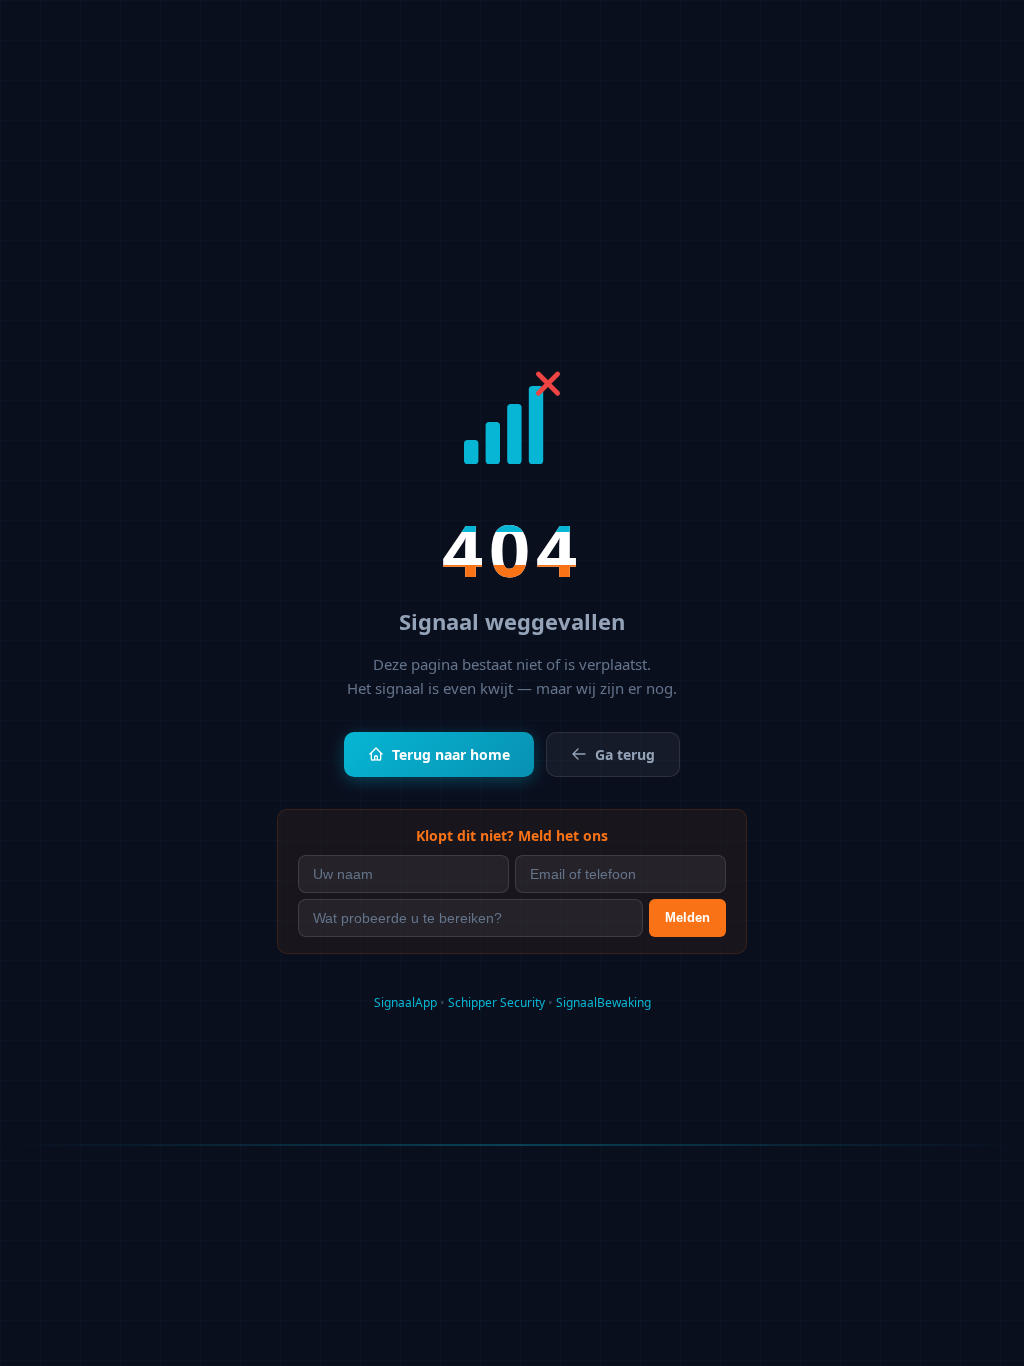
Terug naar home (451, 754)
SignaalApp (405, 1002)
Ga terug (625, 754)
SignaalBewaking (603, 1002)
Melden (687, 917)
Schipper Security (496, 1002)
